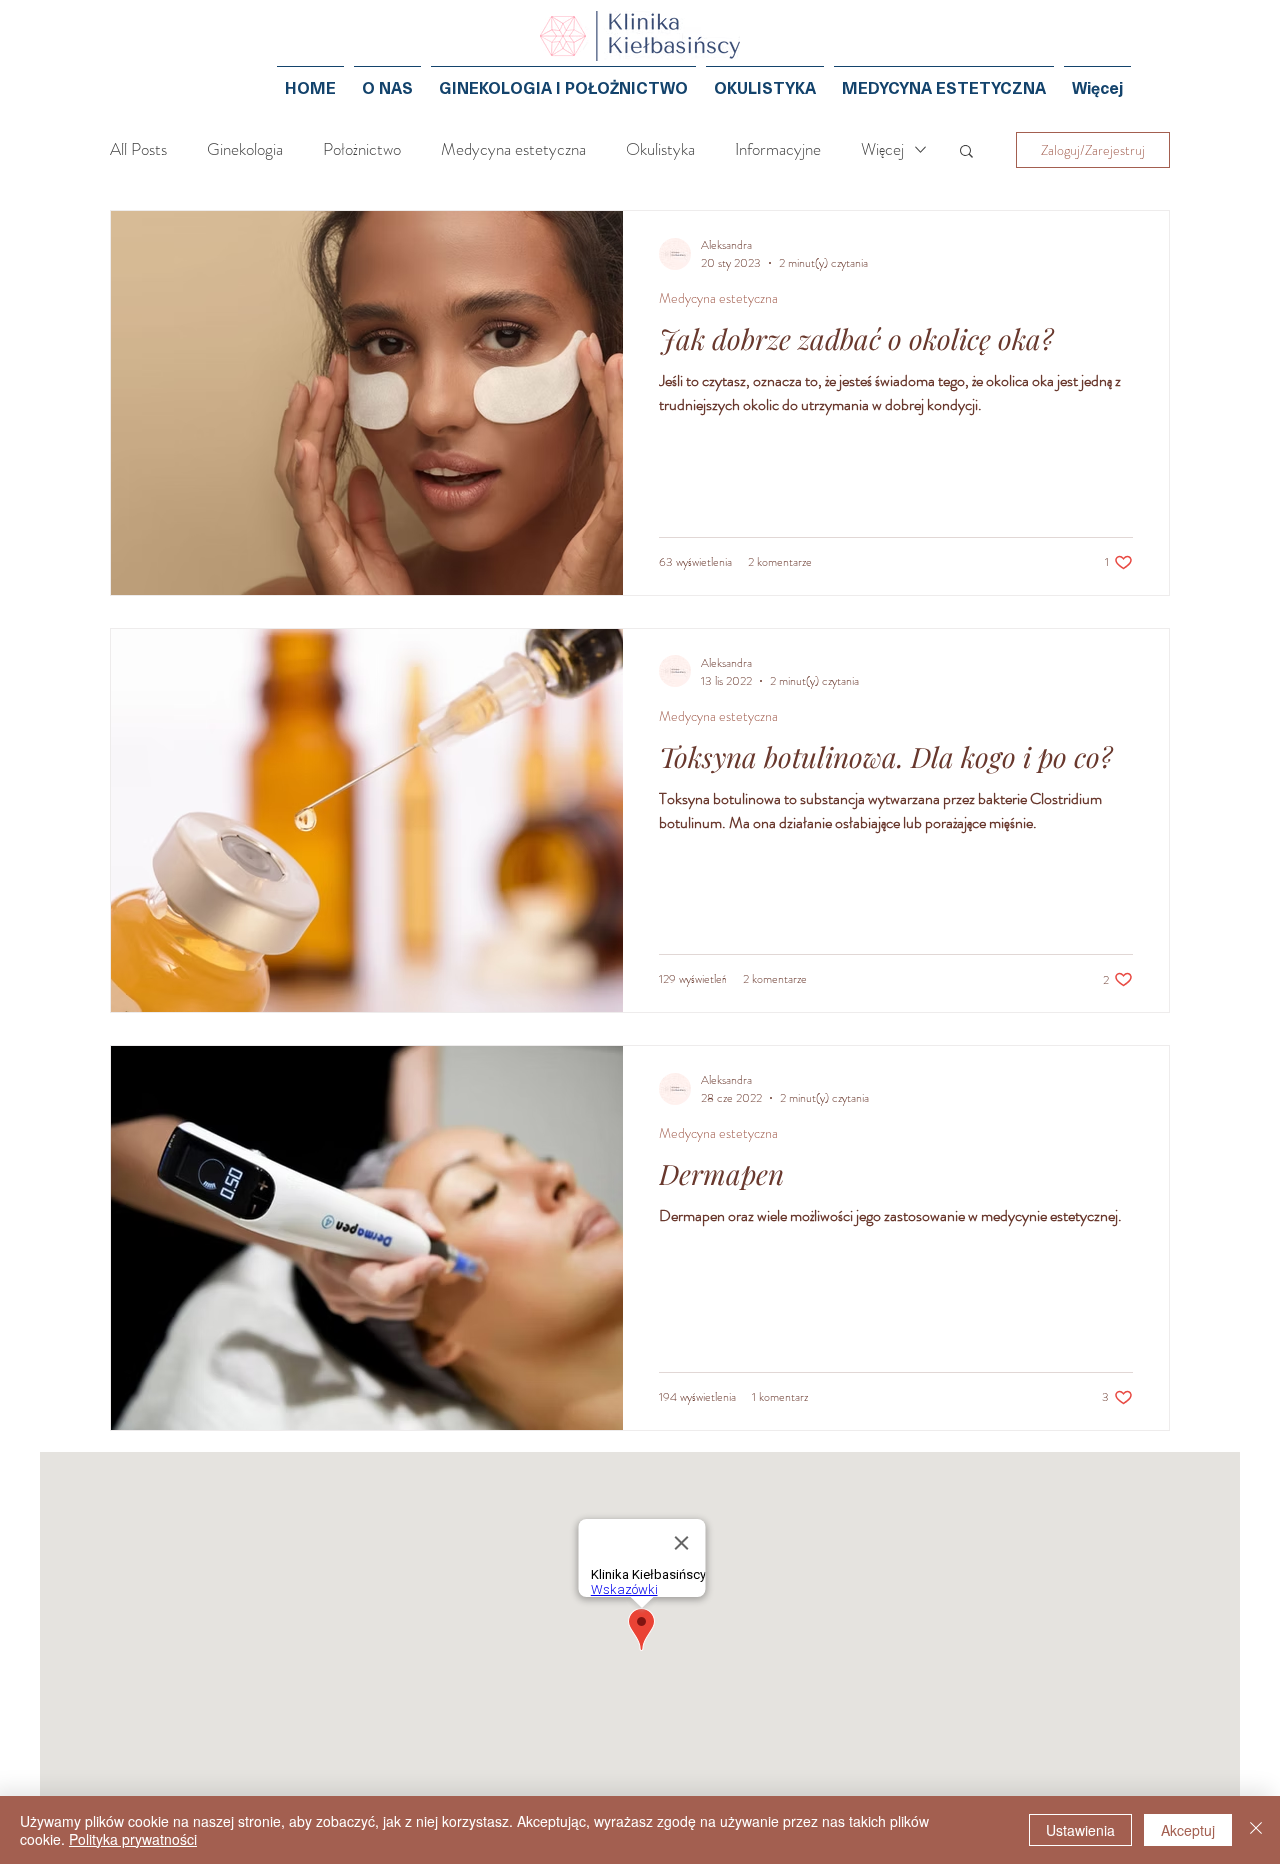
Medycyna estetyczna (513, 149)
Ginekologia (245, 149)
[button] (966, 152)
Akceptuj (1188, 1830)
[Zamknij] (1256, 1830)
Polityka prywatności (133, 1839)
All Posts (138, 149)
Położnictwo (362, 149)
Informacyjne (778, 149)
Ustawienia (1080, 1830)
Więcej (882, 149)
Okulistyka (660, 149)
